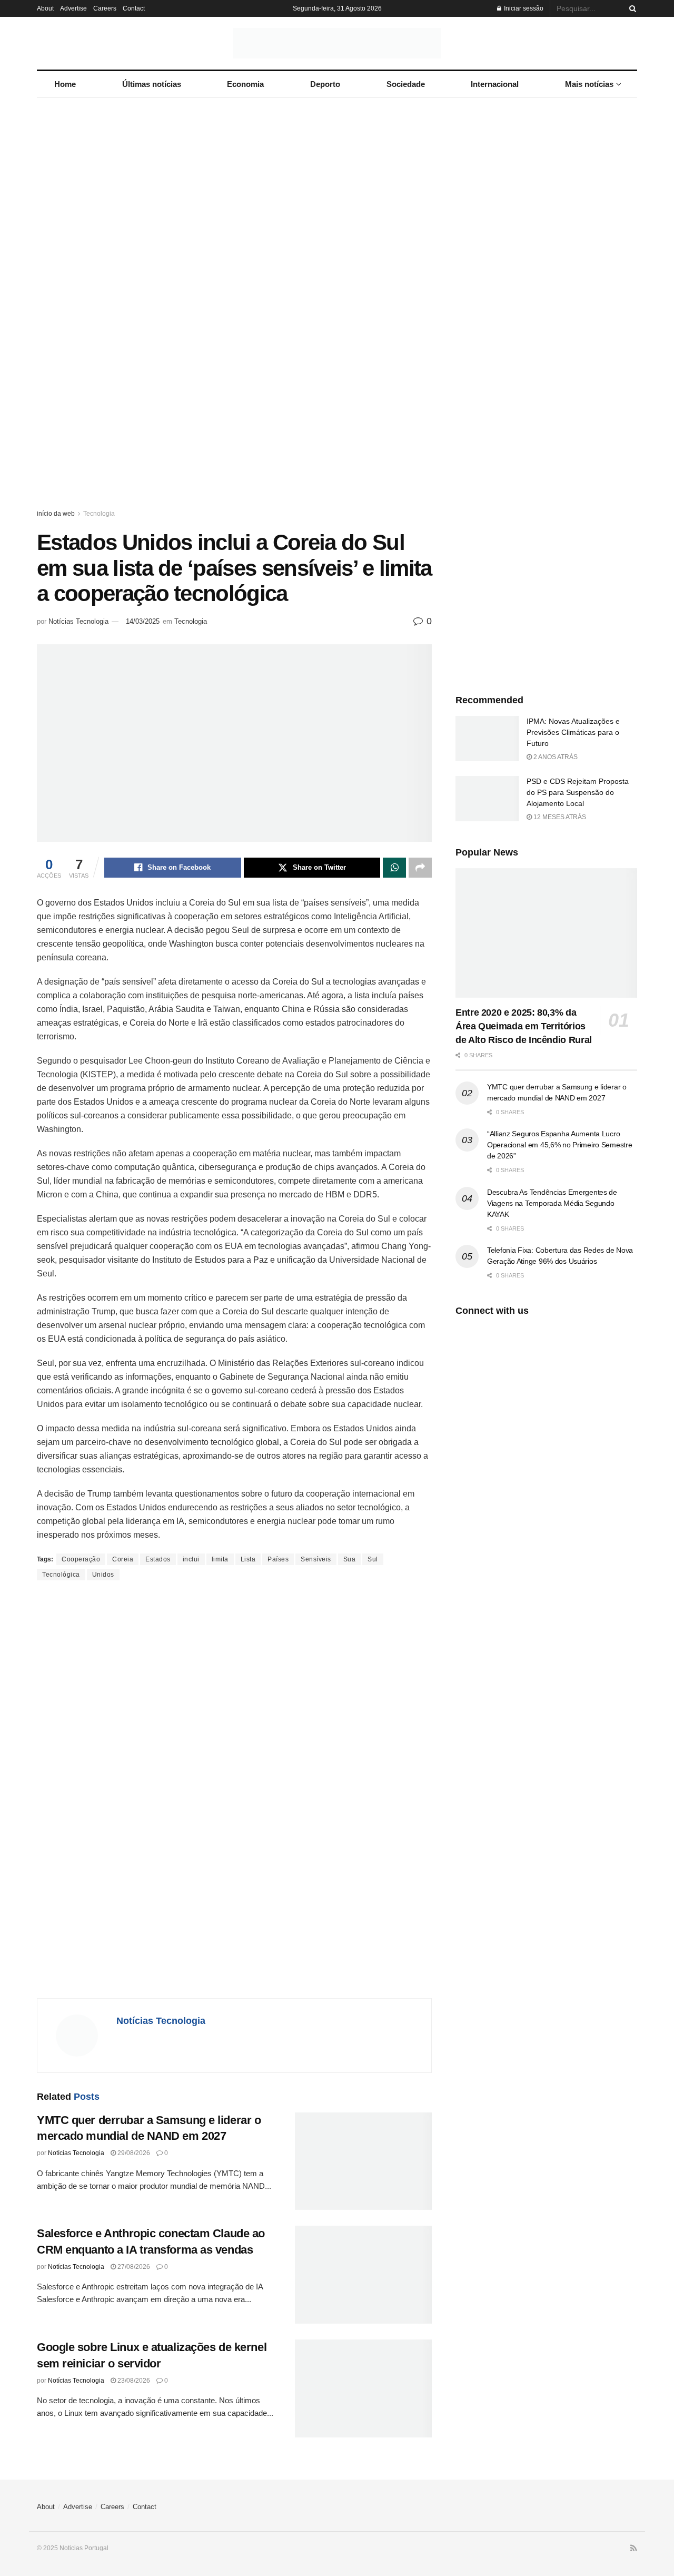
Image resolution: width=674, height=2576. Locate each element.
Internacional (495, 84)
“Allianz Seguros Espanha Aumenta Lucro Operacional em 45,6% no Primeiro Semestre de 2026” (560, 1145)
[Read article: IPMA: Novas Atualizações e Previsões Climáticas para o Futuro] (487, 739)
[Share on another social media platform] (420, 868)
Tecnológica (61, 1575)
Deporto (325, 84)
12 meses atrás (559, 817)
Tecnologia (99, 514)
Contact (134, 8)
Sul (373, 1559)
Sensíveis (316, 1559)
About (45, 8)
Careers (105, 8)
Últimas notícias (152, 84)
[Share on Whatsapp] (394, 868)
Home (65, 84)
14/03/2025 (143, 621)
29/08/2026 (133, 2153)
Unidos (103, 1575)
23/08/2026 (133, 2381)
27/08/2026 (133, 2267)
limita (220, 1559)
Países (278, 1559)
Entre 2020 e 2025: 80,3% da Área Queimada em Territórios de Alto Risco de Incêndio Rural (524, 1026)
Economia (245, 84)
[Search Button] (631, 8)
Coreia (123, 1559)
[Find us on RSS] (634, 2549)
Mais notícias (589, 84)
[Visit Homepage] (337, 43)
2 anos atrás (555, 757)
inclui (191, 1559)
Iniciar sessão (523, 8)
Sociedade (406, 84)
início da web (56, 514)
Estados (158, 1559)
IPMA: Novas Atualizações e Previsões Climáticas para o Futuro (573, 732)
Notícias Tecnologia (78, 621)
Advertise (73, 8)
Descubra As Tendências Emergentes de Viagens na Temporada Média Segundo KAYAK (552, 1203)
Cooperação (81, 1559)
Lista (248, 1559)
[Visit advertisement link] (337, 313)
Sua (350, 1559)
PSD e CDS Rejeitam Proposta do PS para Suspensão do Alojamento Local (578, 792)
